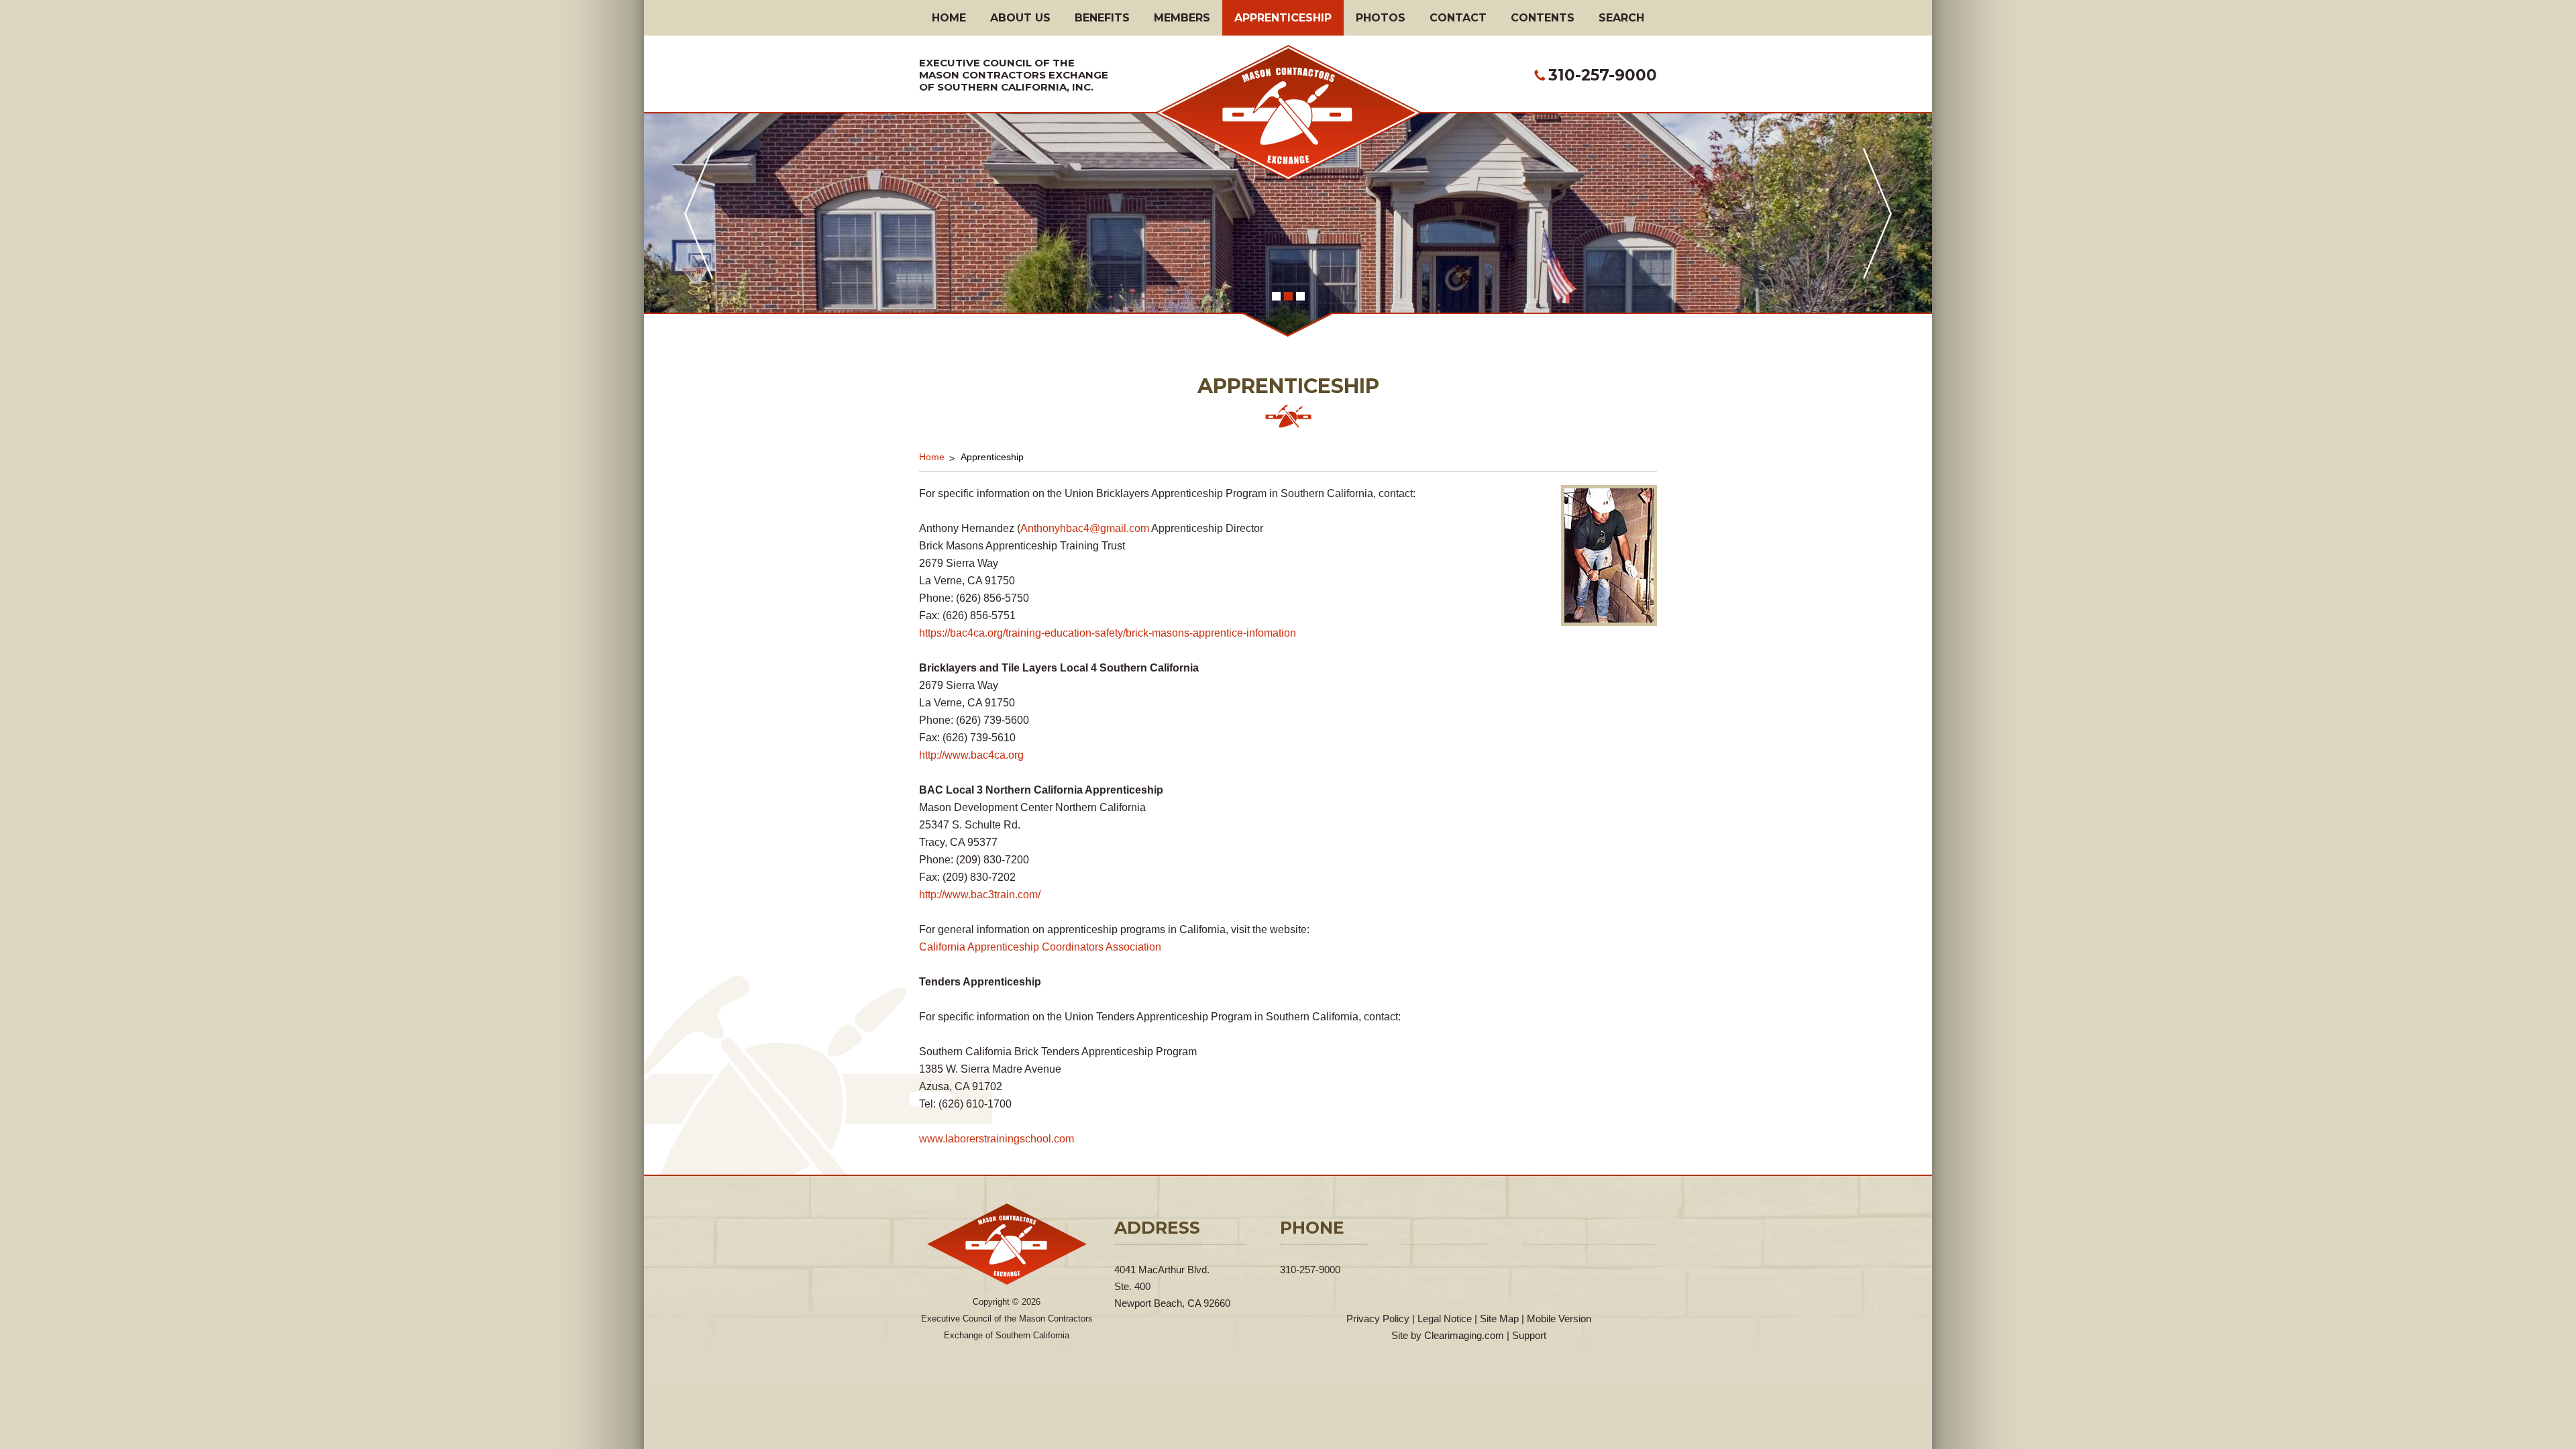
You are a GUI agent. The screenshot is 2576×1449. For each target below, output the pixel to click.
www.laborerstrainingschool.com (997, 1139)
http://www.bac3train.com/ (980, 895)
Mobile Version (1559, 1319)
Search (1621, 18)
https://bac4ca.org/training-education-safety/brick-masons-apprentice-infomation (1108, 633)
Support (1529, 1335)
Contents (1543, 18)
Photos (1381, 18)
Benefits (1102, 18)
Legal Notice (1445, 1319)
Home (949, 18)
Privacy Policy (1378, 1319)
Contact (1458, 18)
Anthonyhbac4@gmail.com (1085, 528)
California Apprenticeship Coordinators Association (1040, 947)
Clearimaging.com (1464, 1335)
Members (1182, 18)
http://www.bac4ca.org (971, 755)
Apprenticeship (1283, 18)
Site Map (1499, 1319)
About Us (1020, 18)
